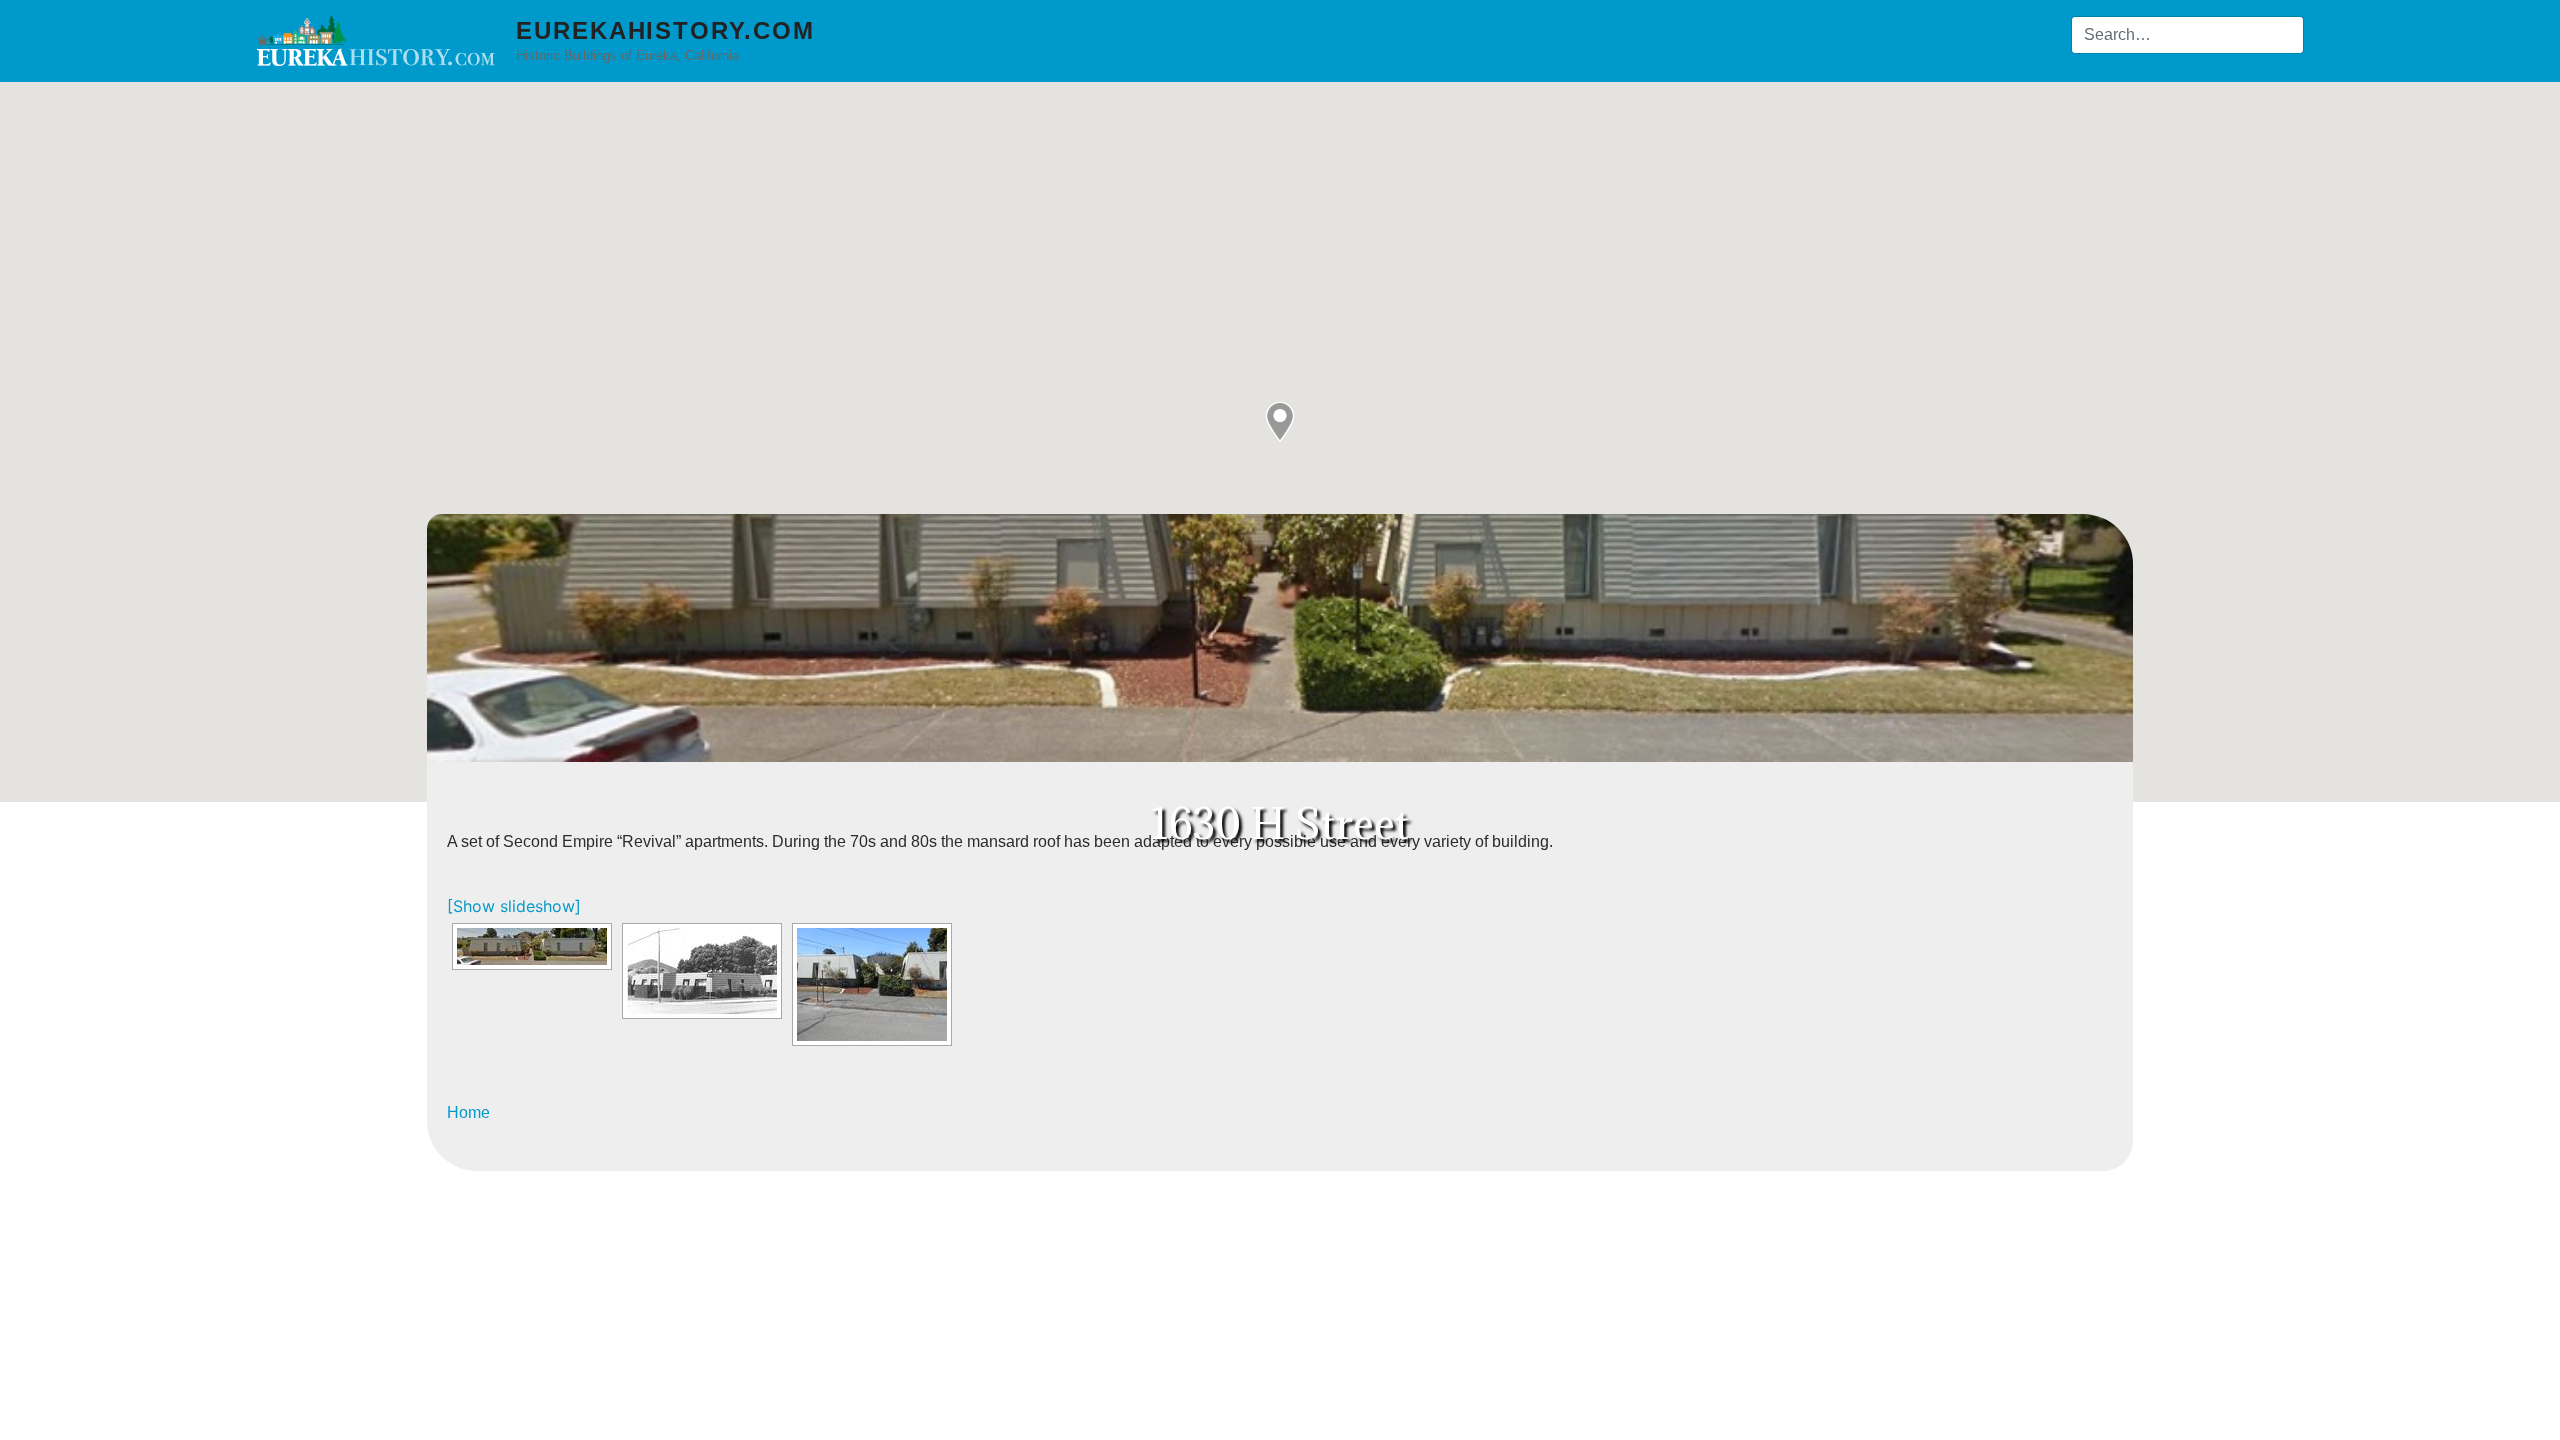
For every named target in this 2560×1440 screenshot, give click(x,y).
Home (468, 1112)
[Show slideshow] (514, 906)
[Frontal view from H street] (532, 946)
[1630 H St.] (872, 984)
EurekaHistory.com (665, 30)
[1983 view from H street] (702, 971)
